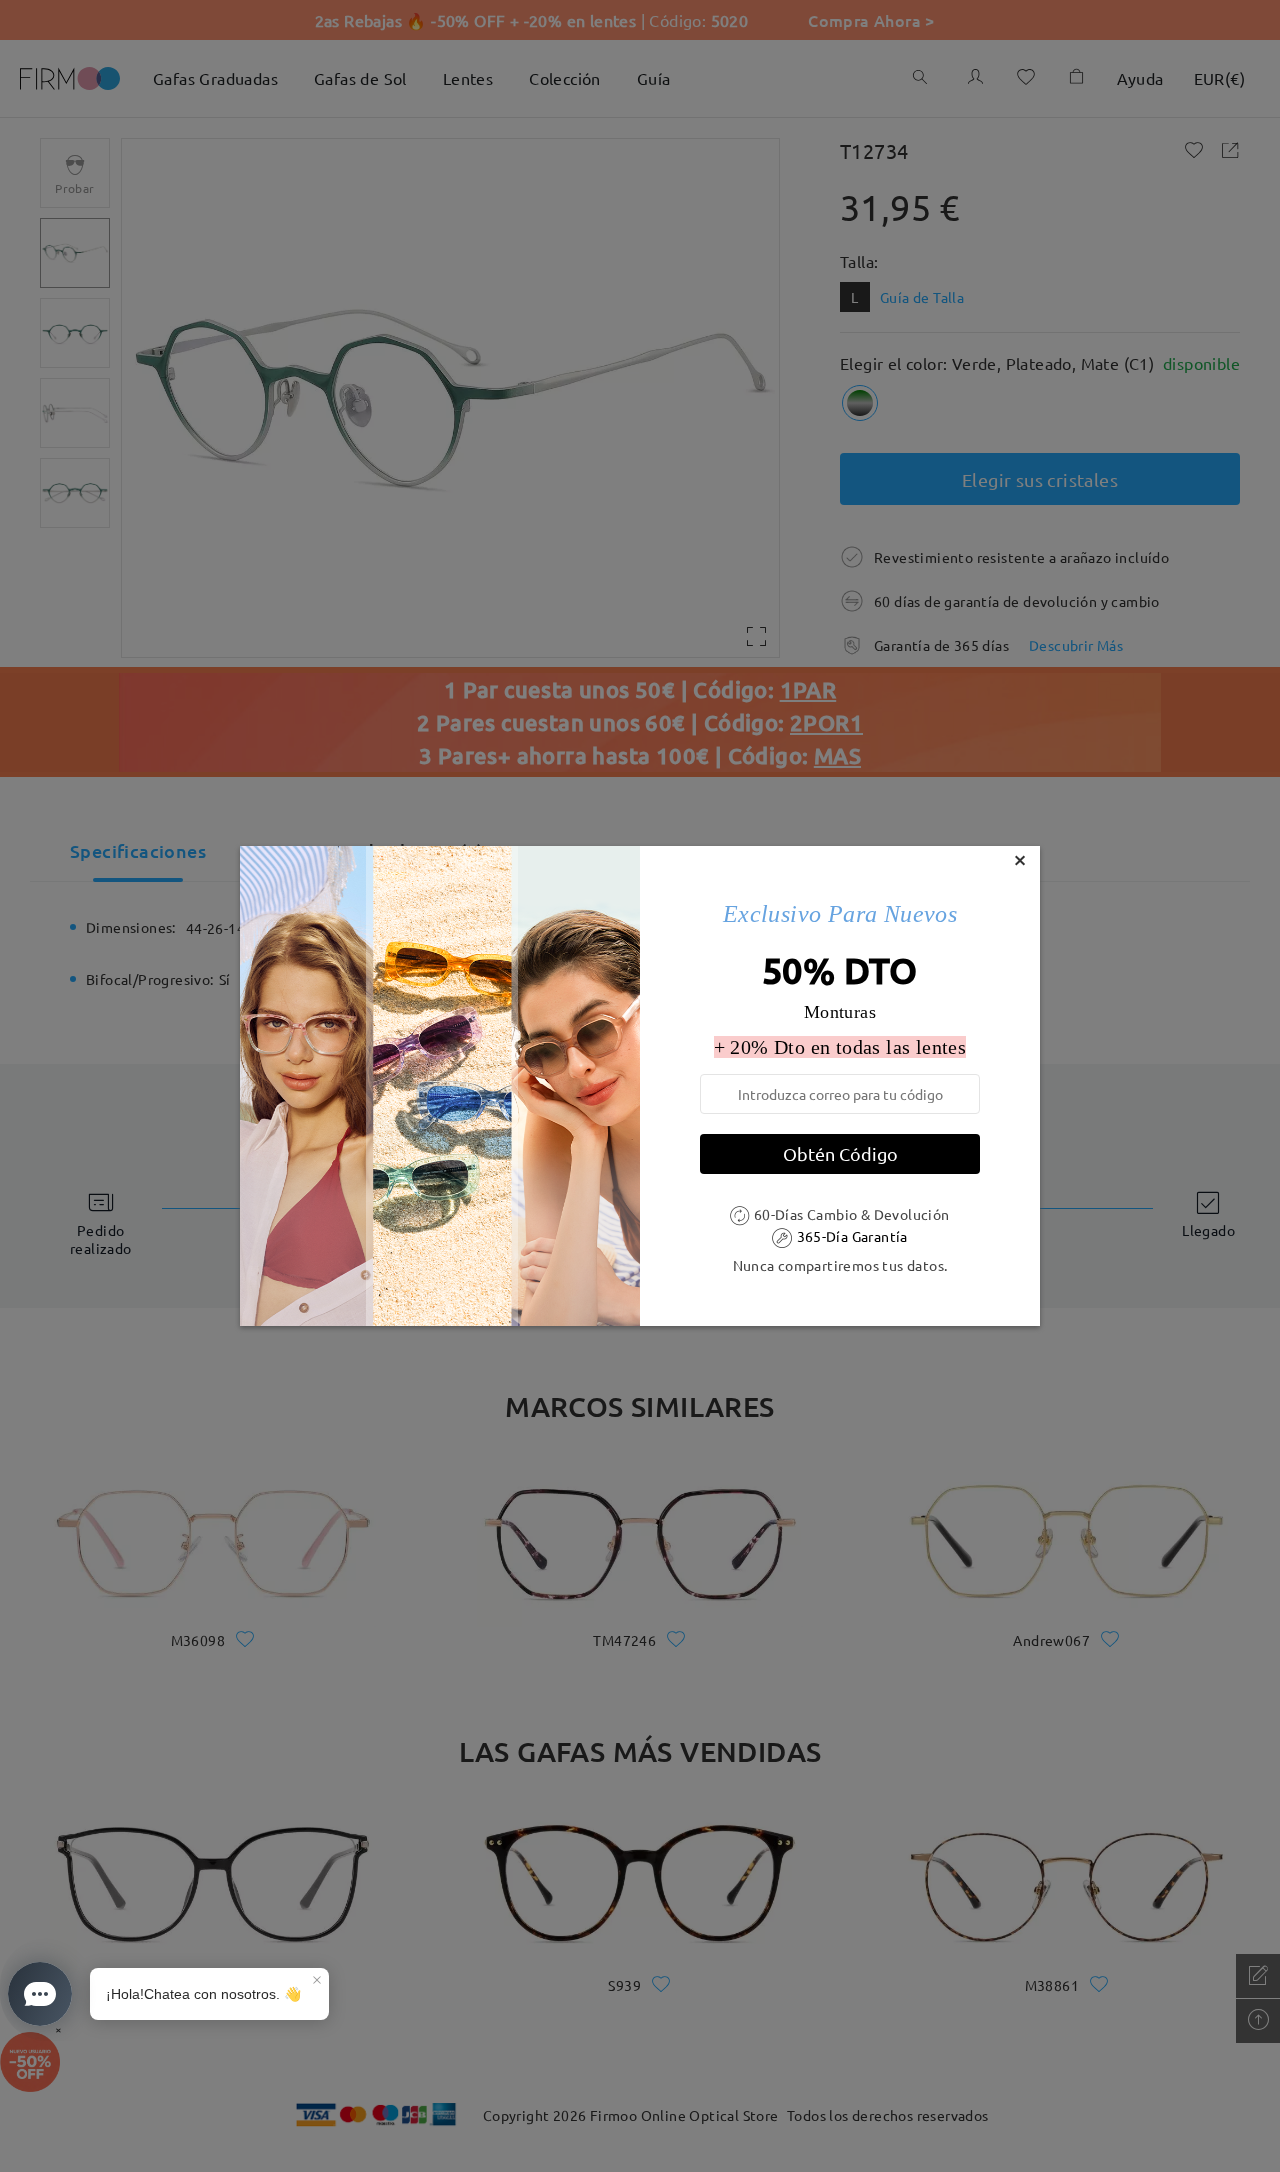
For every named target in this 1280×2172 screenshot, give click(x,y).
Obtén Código (840, 1153)
